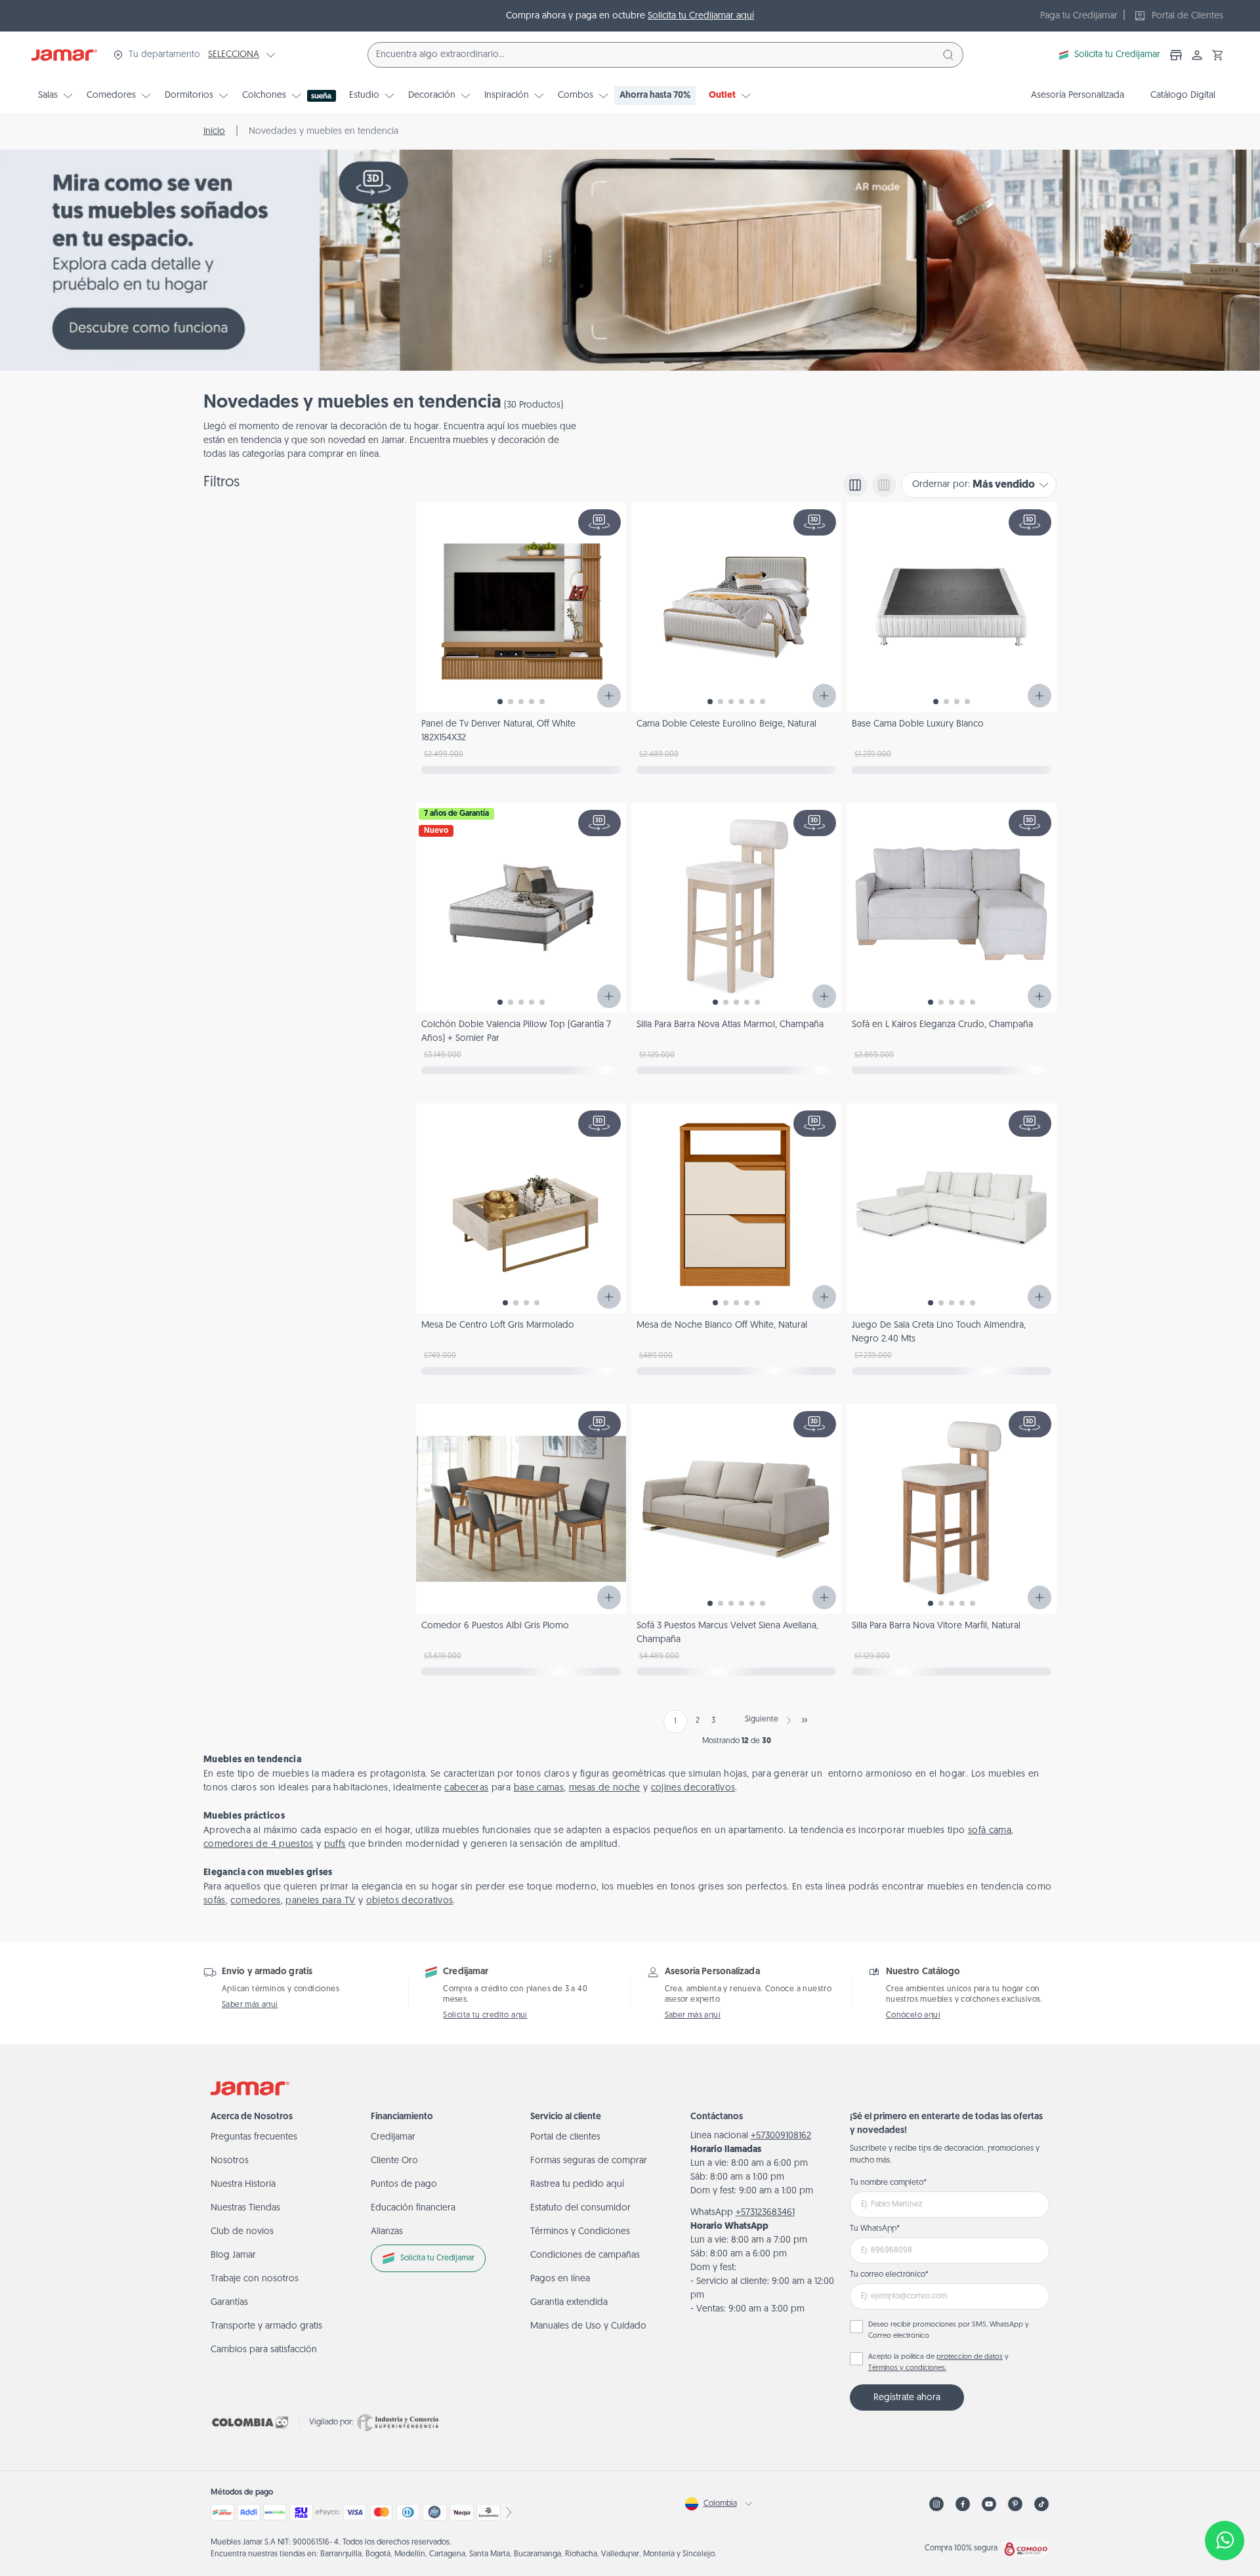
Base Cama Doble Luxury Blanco (918, 724)
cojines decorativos (693, 1788)
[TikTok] (1041, 2504)
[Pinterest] (1015, 2504)
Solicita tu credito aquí (485, 2016)
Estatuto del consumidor (580, 2208)
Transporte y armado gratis (266, 2326)
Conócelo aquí (913, 2016)
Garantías (229, 2303)
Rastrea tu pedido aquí (577, 2185)
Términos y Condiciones (580, 2232)
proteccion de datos (970, 2357)
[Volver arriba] (1225, 2497)
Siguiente (762, 1720)
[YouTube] (989, 2504)
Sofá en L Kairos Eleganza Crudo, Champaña (942, 1025)
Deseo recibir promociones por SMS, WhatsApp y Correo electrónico (949, 2331)
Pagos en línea (560, 2279)
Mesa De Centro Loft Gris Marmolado (498, 1325)
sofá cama (990, 1831)
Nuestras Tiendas (245, 2208)
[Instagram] (936, 2504)
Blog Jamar (233, 2255)
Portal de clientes (565, 2137)
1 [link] (675, 1721)
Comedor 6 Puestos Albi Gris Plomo (495, 1626)
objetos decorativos (410, 1901)
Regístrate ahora (907, 2398)
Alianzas (387, 2232)
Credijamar (393, 2137)
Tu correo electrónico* (889, 2275)
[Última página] (805, 1720)
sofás (215, 1901)
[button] (1218, 55)
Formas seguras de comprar (589, 2161)
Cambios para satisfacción (264, 2350)
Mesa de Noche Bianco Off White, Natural (722, 1325)
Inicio (214, 132)
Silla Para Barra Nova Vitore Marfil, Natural (936, 1626)
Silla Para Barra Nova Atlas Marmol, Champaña (730, 1025)
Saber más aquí (250, 2005)
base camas (539, 1788)
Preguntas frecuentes (254, 2137)
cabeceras (466, 1788)
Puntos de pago (404, 2185)
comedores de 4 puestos (259, 1845)
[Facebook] (963, 2504)
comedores (255, 1901)
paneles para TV (320, 1901)
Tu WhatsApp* (875, 2229)
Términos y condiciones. (907, 2368)
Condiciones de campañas (585, 2255)
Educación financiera (413, 2208)
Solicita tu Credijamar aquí (701, 16)
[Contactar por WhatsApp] (1225, 2541)
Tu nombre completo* (888, 2183)
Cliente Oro (394, 2161)
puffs (335, 1845)
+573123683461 (765, 2213)
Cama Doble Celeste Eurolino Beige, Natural (726, 724)
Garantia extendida (569, 2303)
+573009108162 (781, 2136)
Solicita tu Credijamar (1117, 55)
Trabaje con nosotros (255, 2279)
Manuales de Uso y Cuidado (588, 2326)
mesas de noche (605, 1788)
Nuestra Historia (243, 2185)
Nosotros (230, 2161)
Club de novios (242, 2232)
